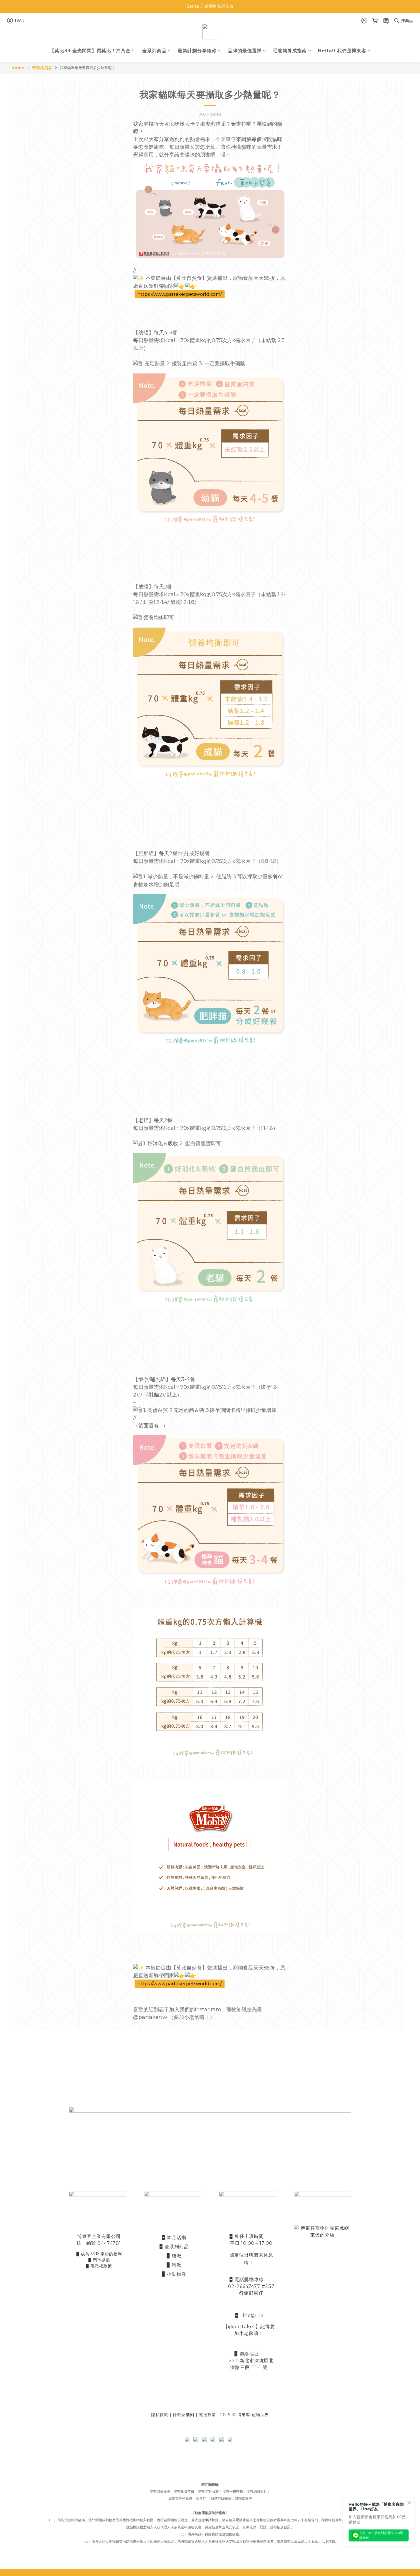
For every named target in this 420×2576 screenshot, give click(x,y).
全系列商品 (154, 51)
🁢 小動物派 (174, 2274)
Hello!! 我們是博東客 (342, 51)
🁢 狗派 (174, 2265)
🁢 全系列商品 (174, 2247)
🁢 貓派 (174, 2256)
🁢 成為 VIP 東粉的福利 (99, 2254)
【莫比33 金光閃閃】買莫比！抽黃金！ (93, 51)
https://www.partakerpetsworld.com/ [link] (180, 294)
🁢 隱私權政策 (99, 2266)
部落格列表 (42, 68)
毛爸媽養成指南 (290, 51)
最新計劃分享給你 (197, 51)
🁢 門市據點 (99, 2260)
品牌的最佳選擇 (245, 51)
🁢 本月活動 (174, 2238)
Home (18, 68)
